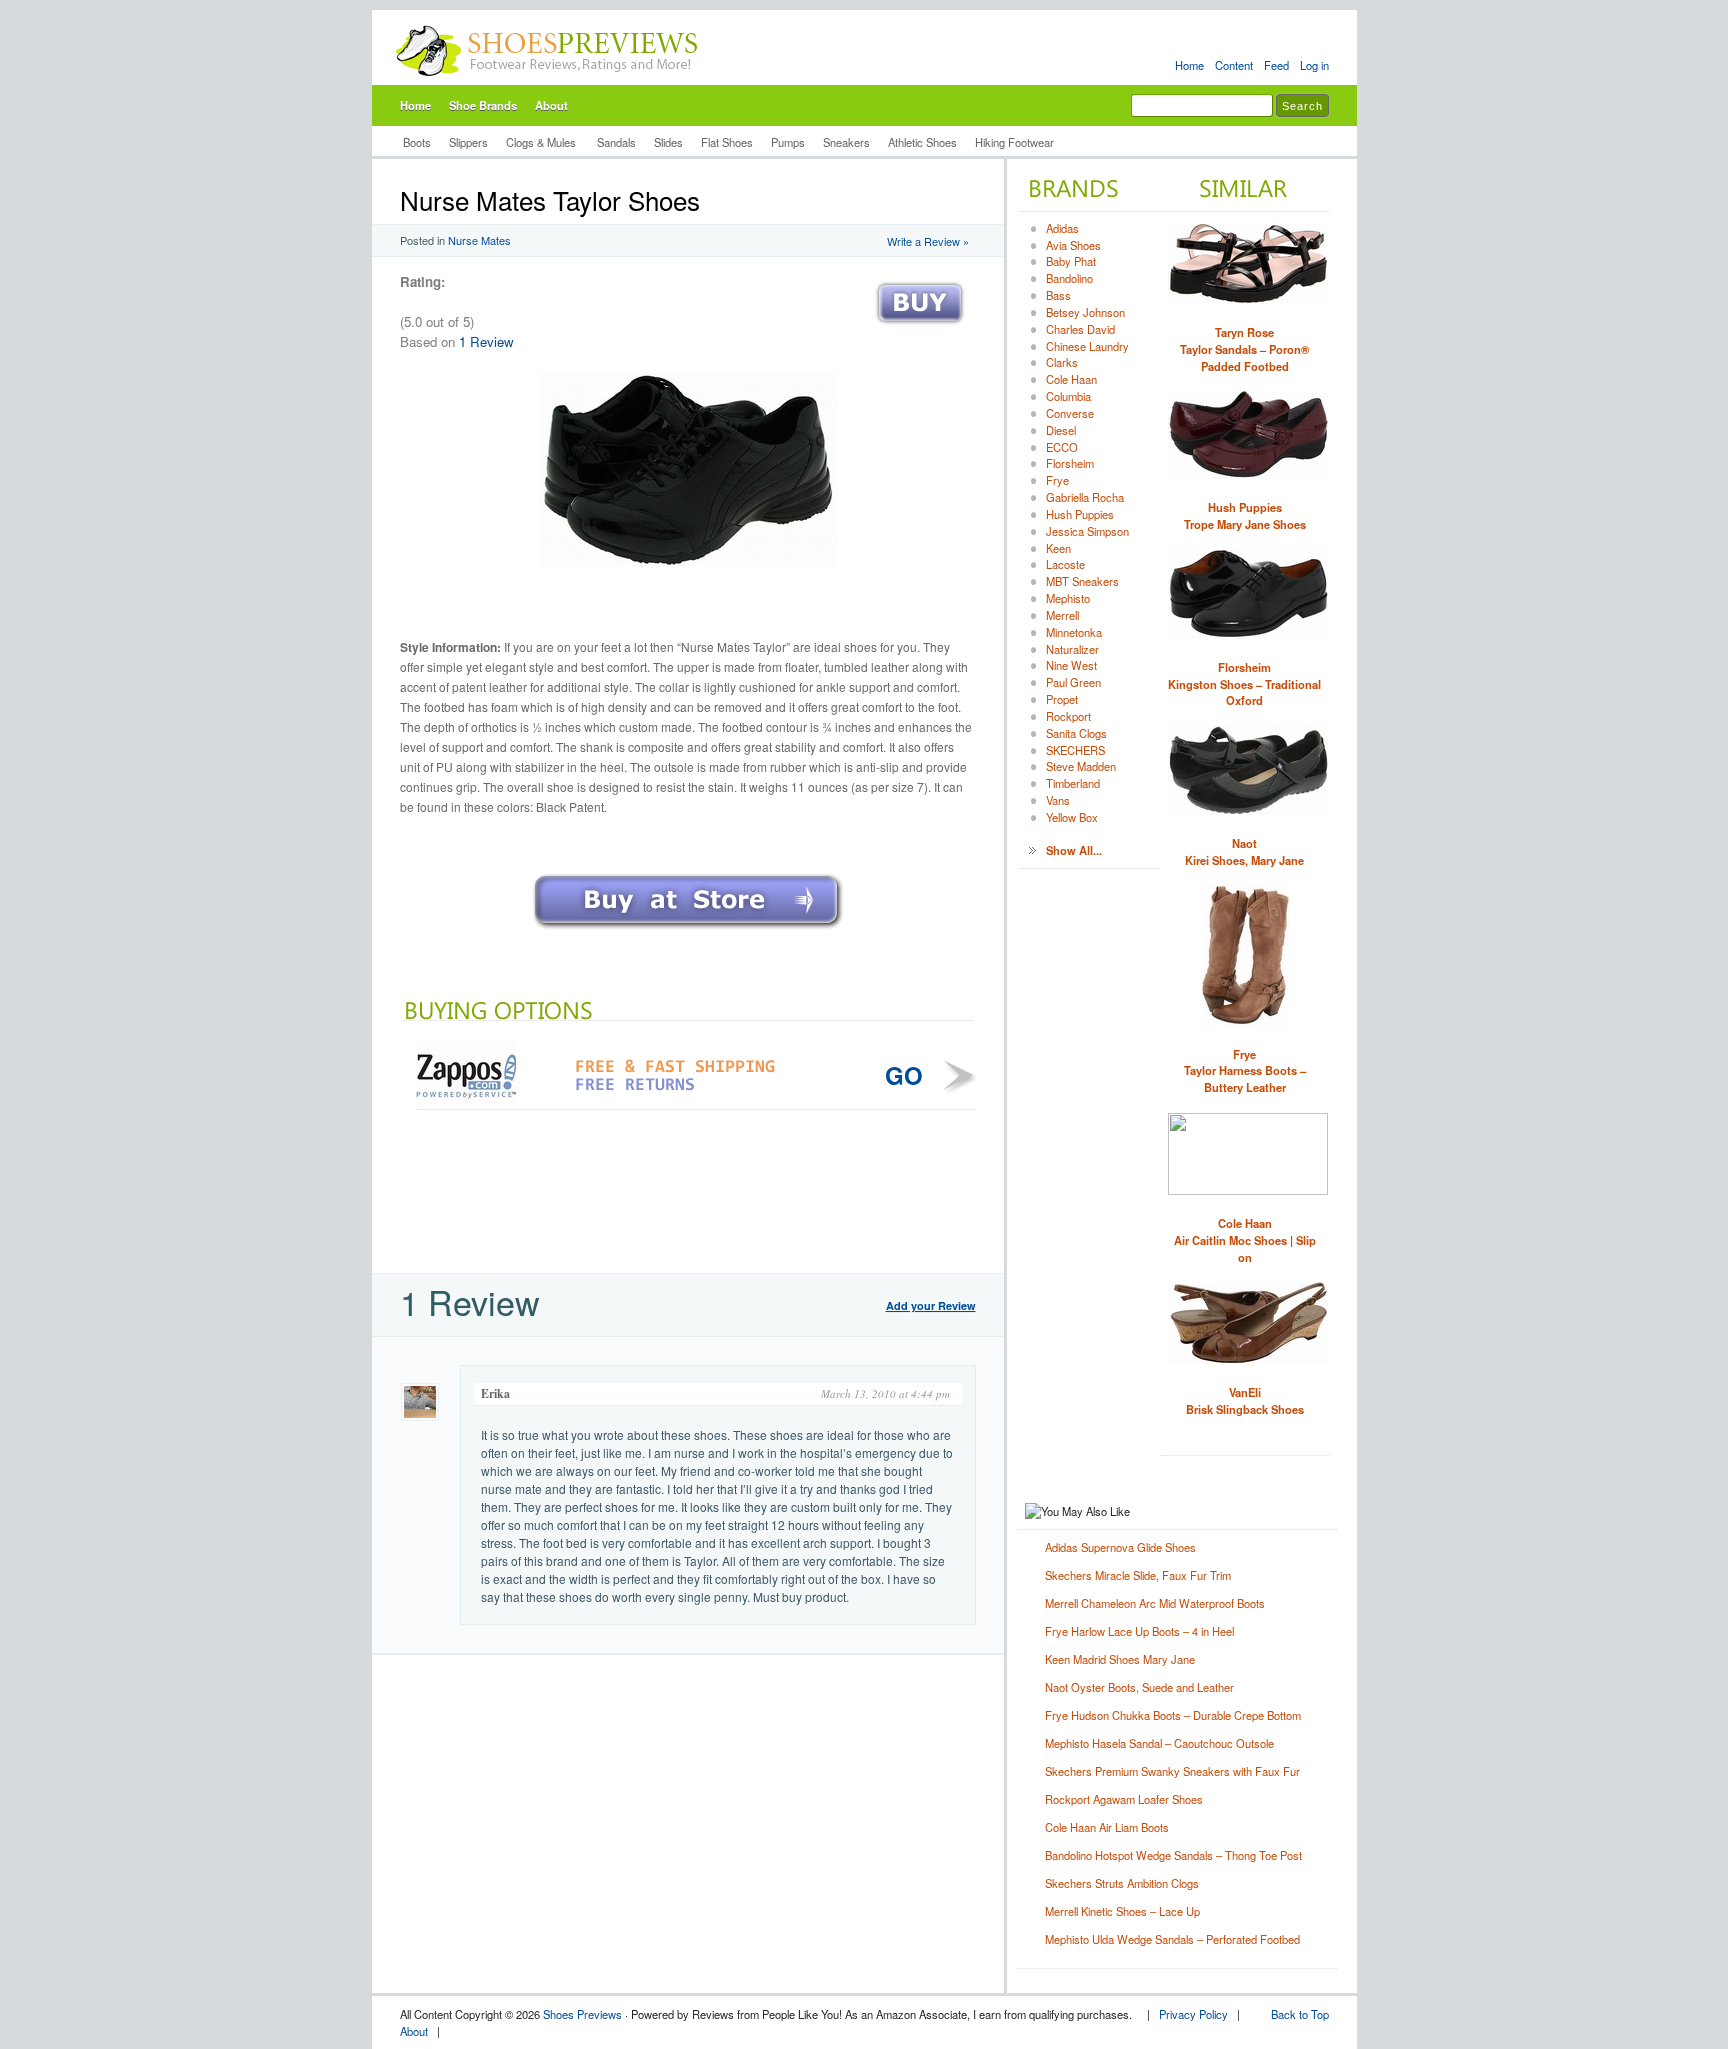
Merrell (1062, 615)
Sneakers (846, 142)
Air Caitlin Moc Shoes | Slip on (1245, 1240)
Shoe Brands (483, 105)
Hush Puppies (1080, 514)
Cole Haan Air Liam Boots (1107, 1827)
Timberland (1073, 783)
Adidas (1062, 228)
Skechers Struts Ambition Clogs (1122, 1883)
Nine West (1071, 665)
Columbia (1068, 396)
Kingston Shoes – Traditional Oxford (1244, 684)
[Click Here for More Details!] (688, 930)
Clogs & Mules (542, 142)
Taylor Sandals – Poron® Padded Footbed (1244, 349)
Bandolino (1069, 278)
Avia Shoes (1073, 245)
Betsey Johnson (1085, 312)
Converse (1070, 413)
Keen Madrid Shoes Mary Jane (1120, 1659)
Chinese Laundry (1087, 346)
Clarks (1062, 362)
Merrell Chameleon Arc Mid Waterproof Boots (1155, 1603)
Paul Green (1073, 682)
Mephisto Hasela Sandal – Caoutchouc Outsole (1159, 1743)
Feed (1276, 65)
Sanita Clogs (1076, 733)
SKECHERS (1075, 750)
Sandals (616, 142)
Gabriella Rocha (1085, 497)
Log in (1314, 65)
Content (1234, 65)
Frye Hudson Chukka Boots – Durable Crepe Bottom (1173, 1715)
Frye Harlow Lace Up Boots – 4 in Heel (1139, 1631)
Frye (1057, 480)
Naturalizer (1072, 649)
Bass (1058, 295)
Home (1189, 65)
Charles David (1080, 329)
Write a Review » (928, 241)
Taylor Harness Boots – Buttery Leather (1245, 1071)
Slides (668, 142)
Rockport (1068, 716)
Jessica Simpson (1087, 531)
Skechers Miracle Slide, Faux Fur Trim (1138, 1575)
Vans (1058, 800)
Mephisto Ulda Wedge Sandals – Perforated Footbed (1172, 1939)
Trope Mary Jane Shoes (1245, 515)
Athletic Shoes (922, 142)
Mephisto (1068, 598)
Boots (417, 142)
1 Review (486, 341)
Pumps (788, 142)
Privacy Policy (1193, 2014)
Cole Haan (1071, 379)
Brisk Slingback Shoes (1245, 1400)
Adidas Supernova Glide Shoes (1120, 1547)
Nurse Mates (479, 240)
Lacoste (1065, 564)
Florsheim (1070, 463)
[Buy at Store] (920, 328)
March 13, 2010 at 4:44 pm (885, 1393)
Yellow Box (1072, 817)
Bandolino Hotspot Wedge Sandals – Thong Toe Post (1173, 1855)
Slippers (468, 142)
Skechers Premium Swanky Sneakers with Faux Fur (1172, 1771)
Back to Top (1300, 2014)
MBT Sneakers (1082, 581)
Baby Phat (1071, 261)
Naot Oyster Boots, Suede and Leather (1139, 1687)
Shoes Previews (582, 2014)
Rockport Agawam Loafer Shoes (1124, 1799)
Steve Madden (1081, 766)
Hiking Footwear (1014, 142)
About (551, 105)
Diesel (1061, 430)
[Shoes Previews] (547, 81)
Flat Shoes (727, 142)
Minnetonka (1074, 632)
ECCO (1062, 447)
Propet (1062, 699)
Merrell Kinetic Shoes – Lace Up (1122, 1911)
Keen (1058, 548)
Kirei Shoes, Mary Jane (1244, 851)
